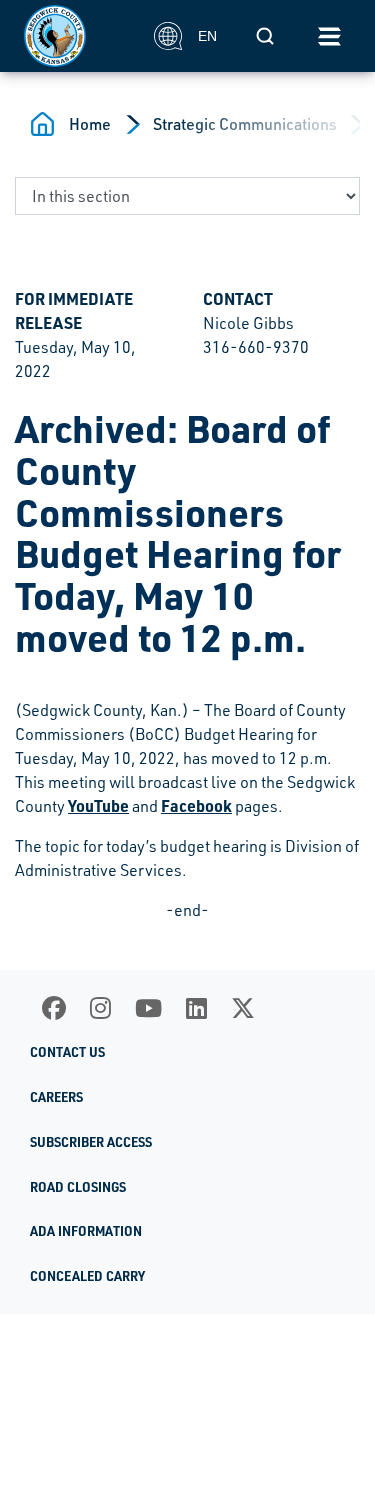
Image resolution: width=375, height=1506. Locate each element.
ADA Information (86, 1231)
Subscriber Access (91, 1142)
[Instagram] (100, 1008)
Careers (56, 1097)
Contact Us (67, 1052)
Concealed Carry (87, 1276)
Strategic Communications (245, 124)
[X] (243, 1008)
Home (90, 124)
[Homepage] (78, 36)
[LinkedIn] (196, 1008)
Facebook (196, 805)
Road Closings (78, 1187)
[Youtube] (148, 1008)
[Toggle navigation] (329, 36)
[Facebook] (54, 1008)
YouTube (98, 805)
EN (207, 36)
